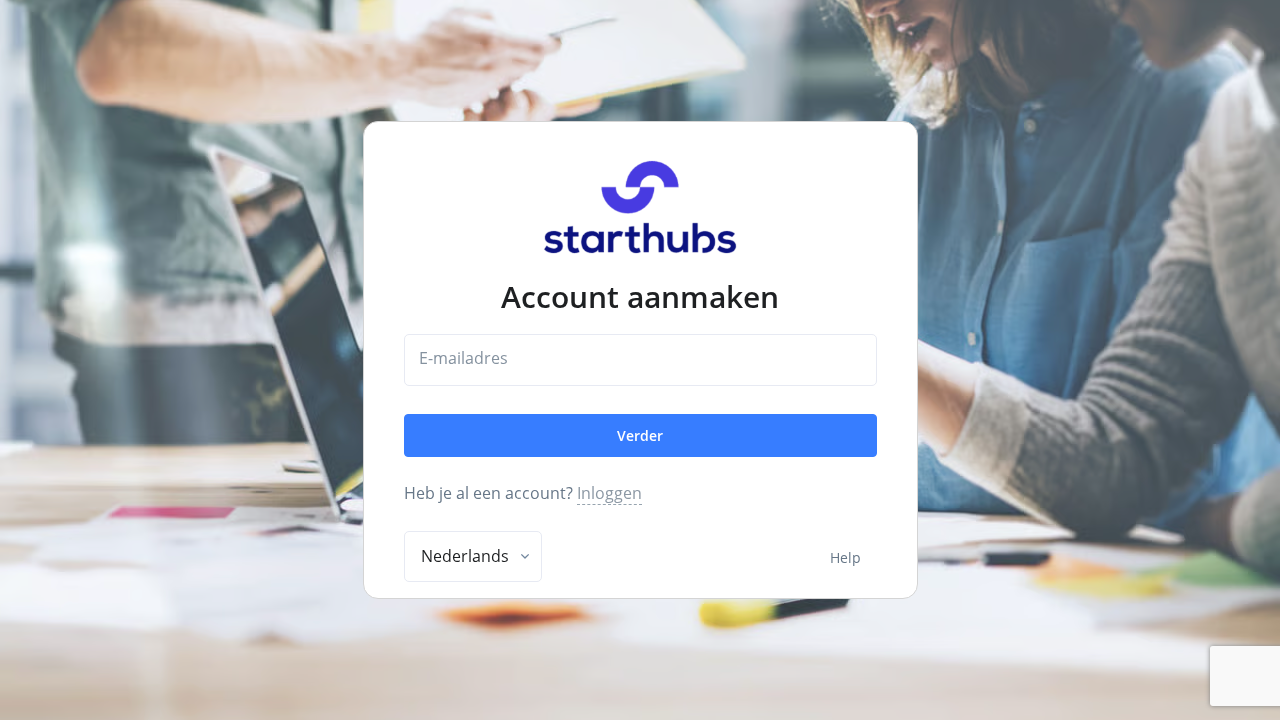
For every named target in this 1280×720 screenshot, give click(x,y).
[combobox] (473, 557)
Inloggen (609, 493)
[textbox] (465, 556)
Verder (640, 435)
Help (845, 557)
